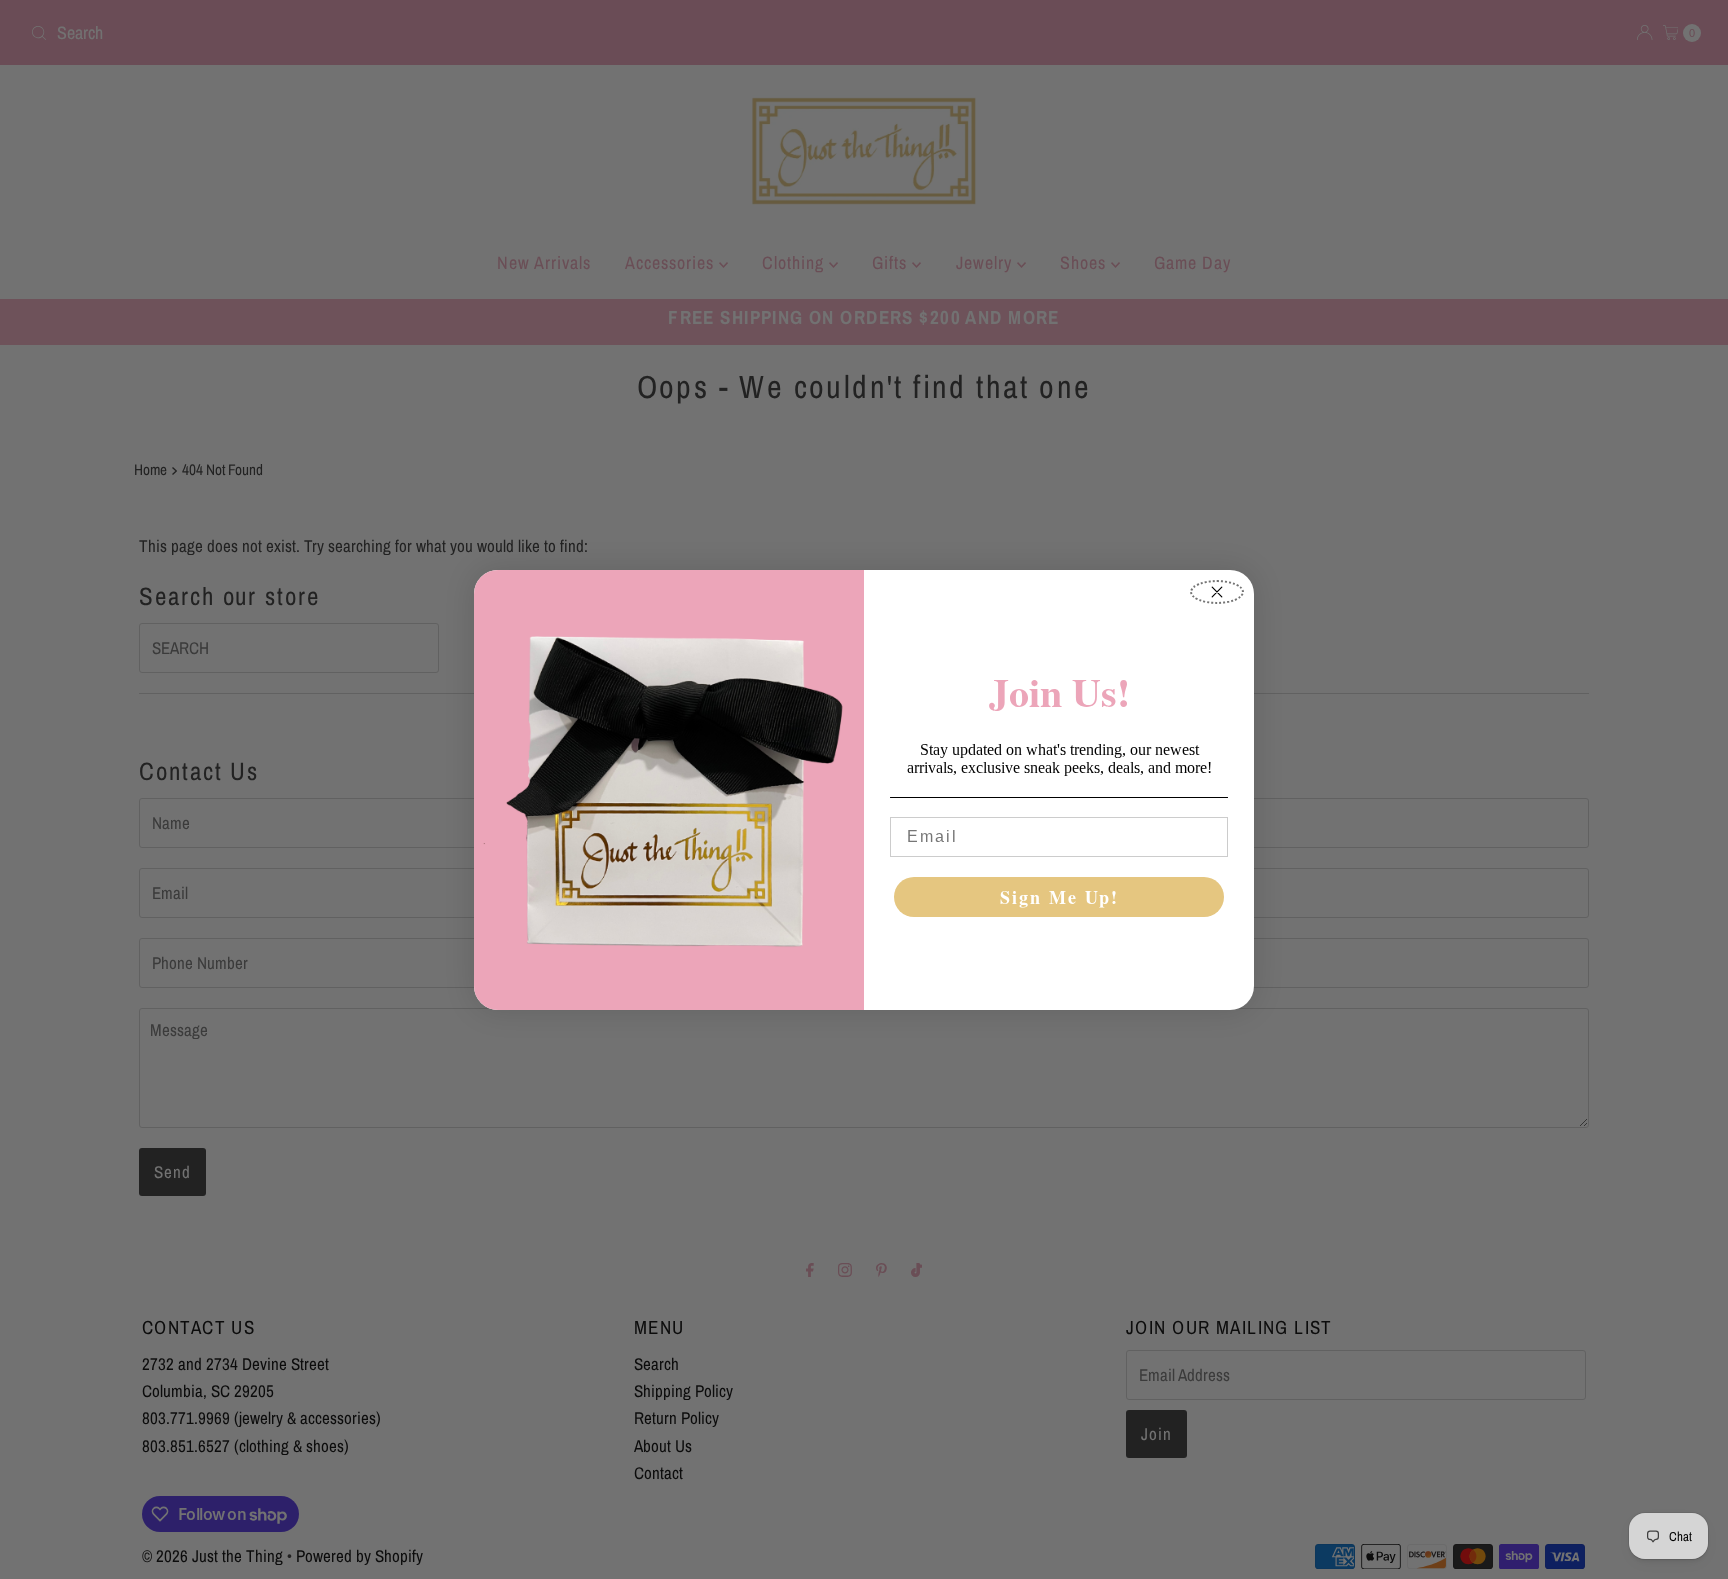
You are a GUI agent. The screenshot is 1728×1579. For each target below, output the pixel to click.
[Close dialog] (1217, 592)
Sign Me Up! (1059, 897)
